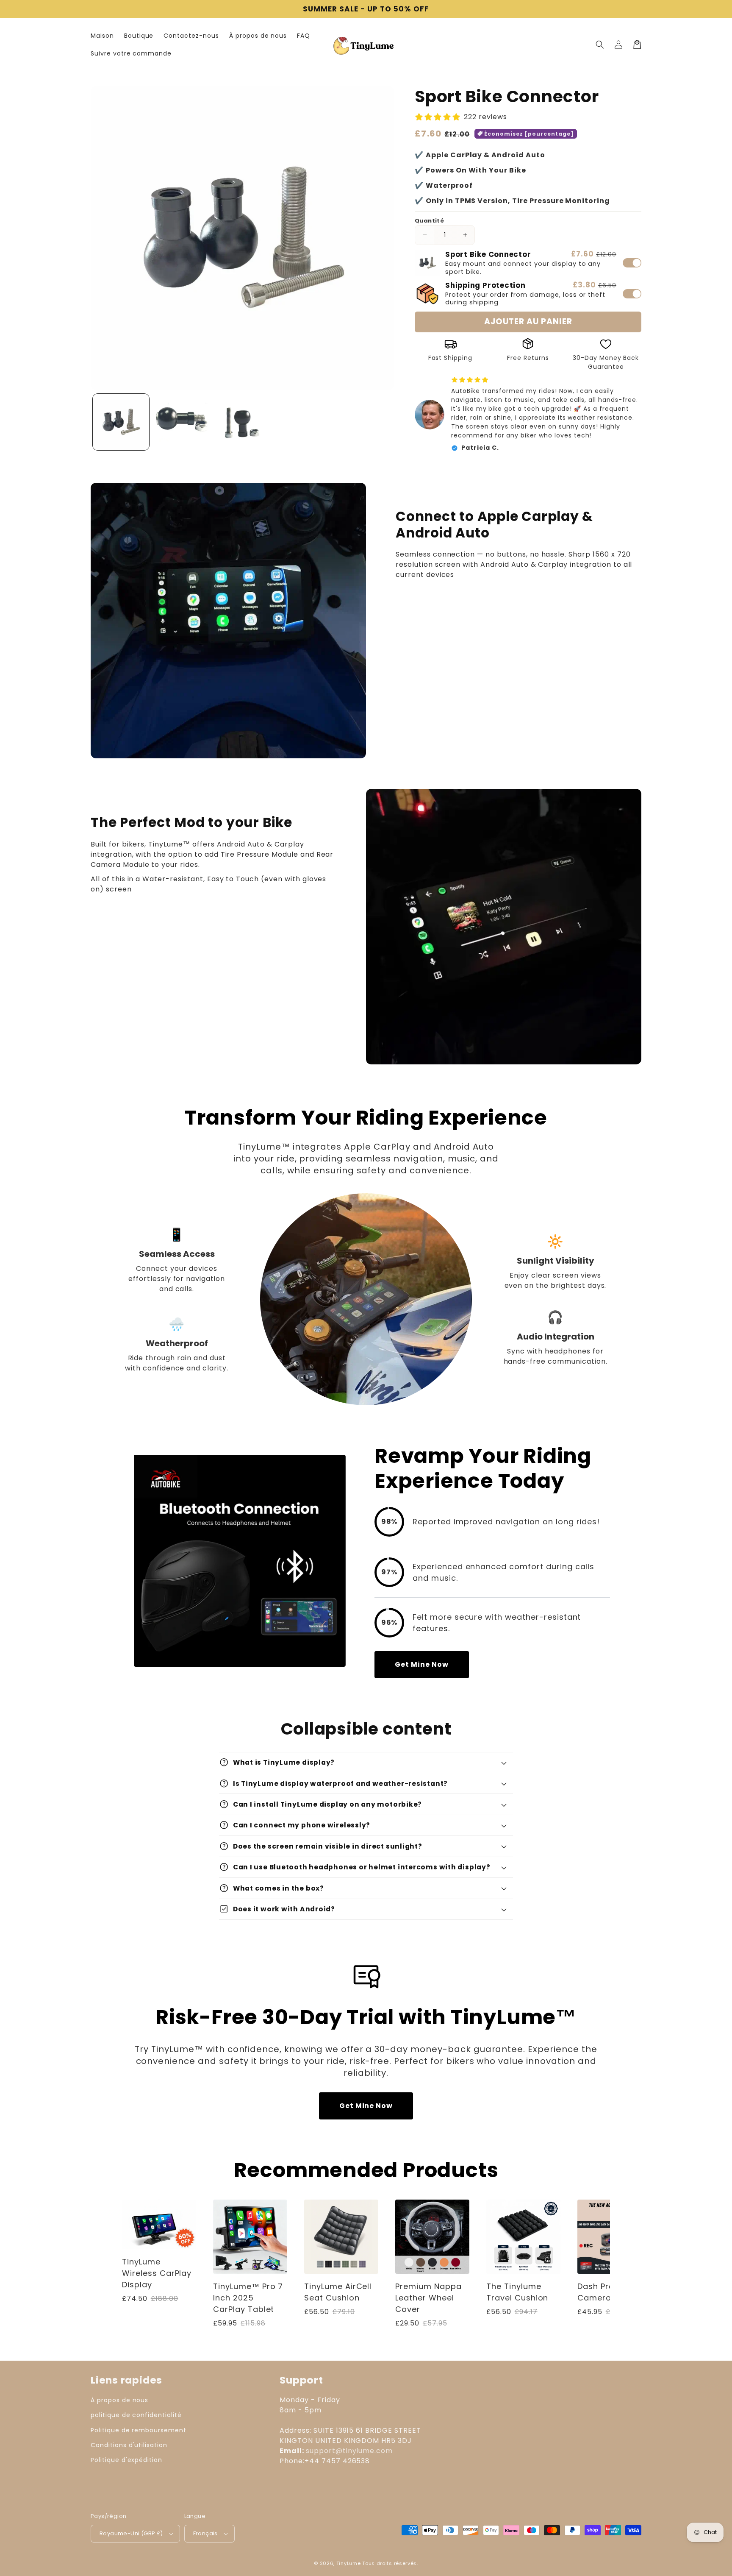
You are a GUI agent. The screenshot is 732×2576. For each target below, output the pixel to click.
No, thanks (306, 1344)
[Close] (481, 1217)
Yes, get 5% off (306, 1312)
